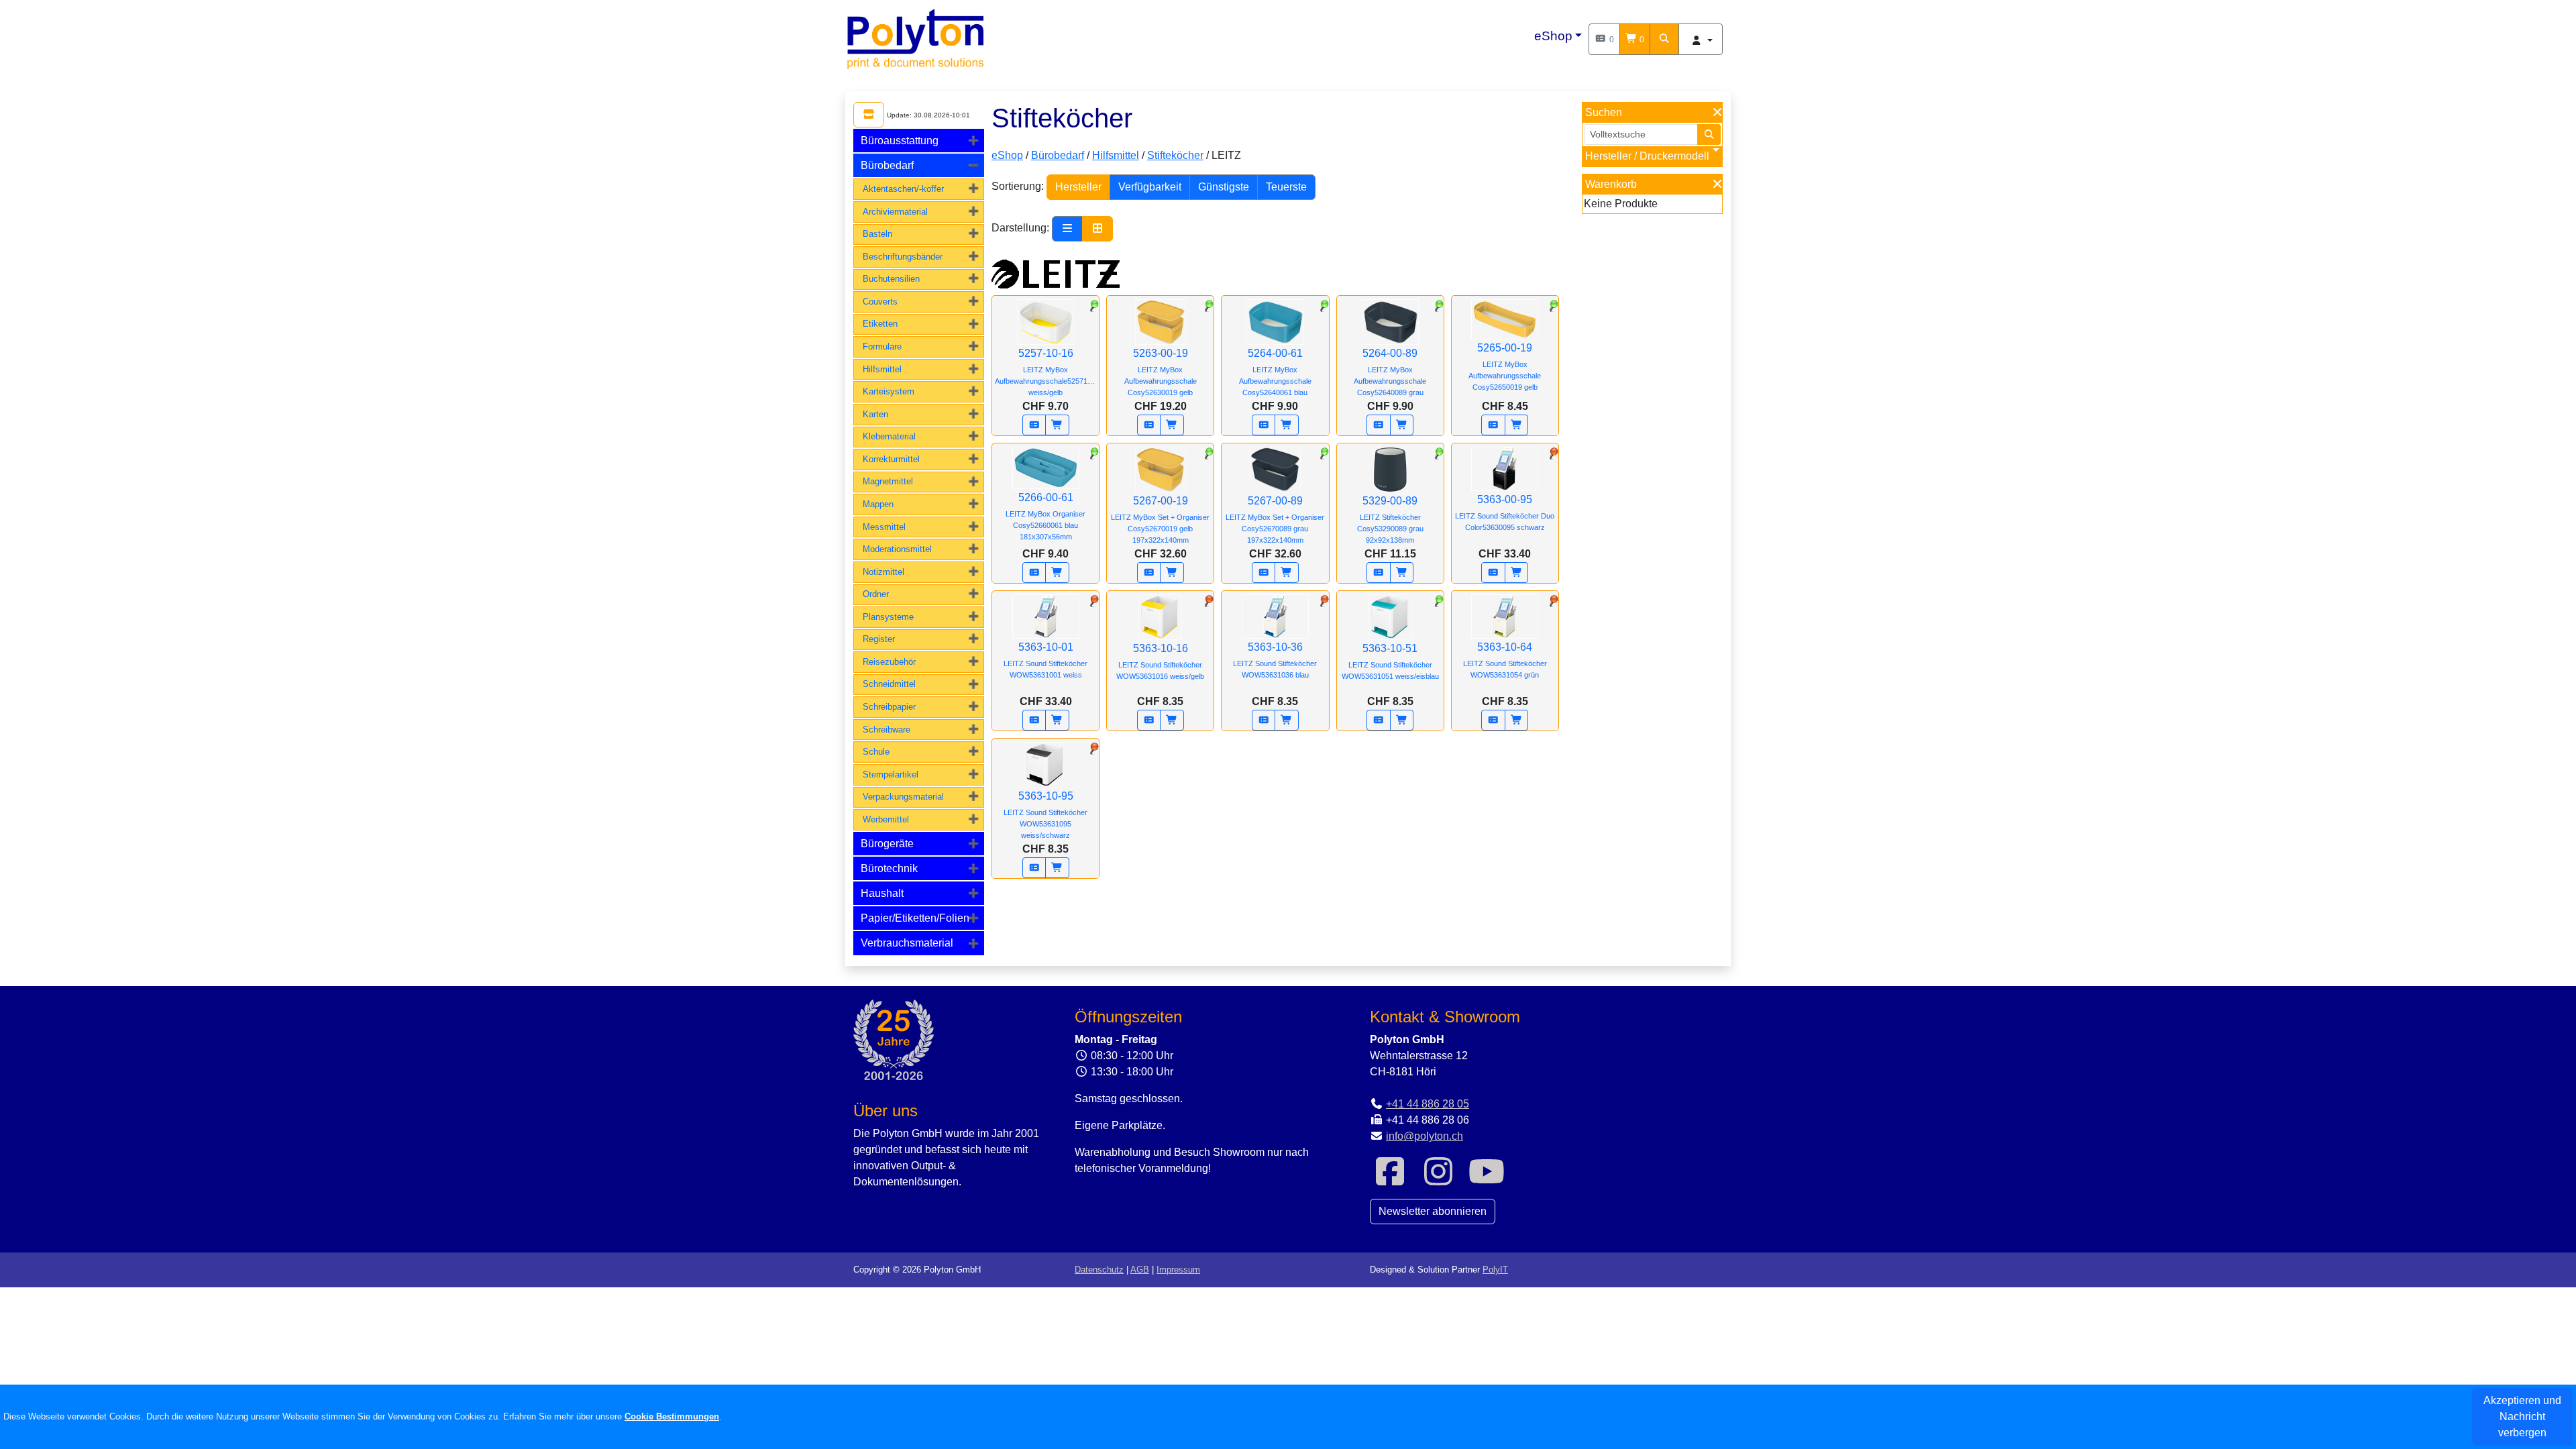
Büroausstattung (900, 141)
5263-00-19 (1161, 372)
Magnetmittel (888, 481)
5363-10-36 (1275, 660)
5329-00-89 (1390, 520)
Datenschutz (1099, 1270)
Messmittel (884, 527)
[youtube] (1487, 1180)
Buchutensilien (891, 279)
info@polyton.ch (1425, 1136)
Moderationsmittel (897, 549)
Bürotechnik (889, 868)
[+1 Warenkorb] (1057, 425)
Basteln (877, 234)
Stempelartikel (891, 774)
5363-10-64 (1505, 660)
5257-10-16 (1047, 372)
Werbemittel (886, 819)
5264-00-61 (1275, 372)
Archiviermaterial (895, 212)
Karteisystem (889, 391)
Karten (875, 414)
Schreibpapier (889, 707)
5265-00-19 (1505, 367)
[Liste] (1067, 229)
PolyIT (1495, 1270)
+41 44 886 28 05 (1428, 1104)
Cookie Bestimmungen (672, 1416)
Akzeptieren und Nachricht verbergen (2522, 1416)
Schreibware (887, 730)
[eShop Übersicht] (869, 115)
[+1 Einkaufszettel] (1034, 425)
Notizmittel (883, 572)
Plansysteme (888, 617)
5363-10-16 (1160, 661)
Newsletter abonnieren (1433, 1211)
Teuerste (1286, 187)
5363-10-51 (1390, 661)
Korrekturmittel (891, 459)
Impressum (1178, 1270)
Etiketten (880, 324)
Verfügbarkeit (1150, 187)
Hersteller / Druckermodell (1647, 156)
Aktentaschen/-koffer (903, 189)
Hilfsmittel (882, 369)
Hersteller (1078, 187)
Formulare (882, 346)
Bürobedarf (887, 165)
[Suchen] (1664, 39)
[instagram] (1438, 1180)
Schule (876, 752)
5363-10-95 (1045, 815)
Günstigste (1224, 187)
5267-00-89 (1275, 520)
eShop (1553, 36)
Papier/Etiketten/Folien (915, 918)
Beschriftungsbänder (903, 257)
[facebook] (1390, 1180)
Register (879, 639)
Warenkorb (1611, 184)
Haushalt (882, 893)
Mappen (878, 504)
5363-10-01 (1045, 660)
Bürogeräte (887, 844)
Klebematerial (889, 436)
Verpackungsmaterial (903, 797)
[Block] (1097, 229)
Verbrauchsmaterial (907, 943)
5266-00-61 (1045, 516)
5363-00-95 (1505, 513)
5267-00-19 (1160, 520)
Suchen (1604, 112)
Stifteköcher (1175, 155)
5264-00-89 (1390, 372)
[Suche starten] (1709, 135)
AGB (1140, 1270)
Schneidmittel (889, 684)
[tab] (919, 141)
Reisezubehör (889, 662)
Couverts (880, 302)
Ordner (876, 594)
